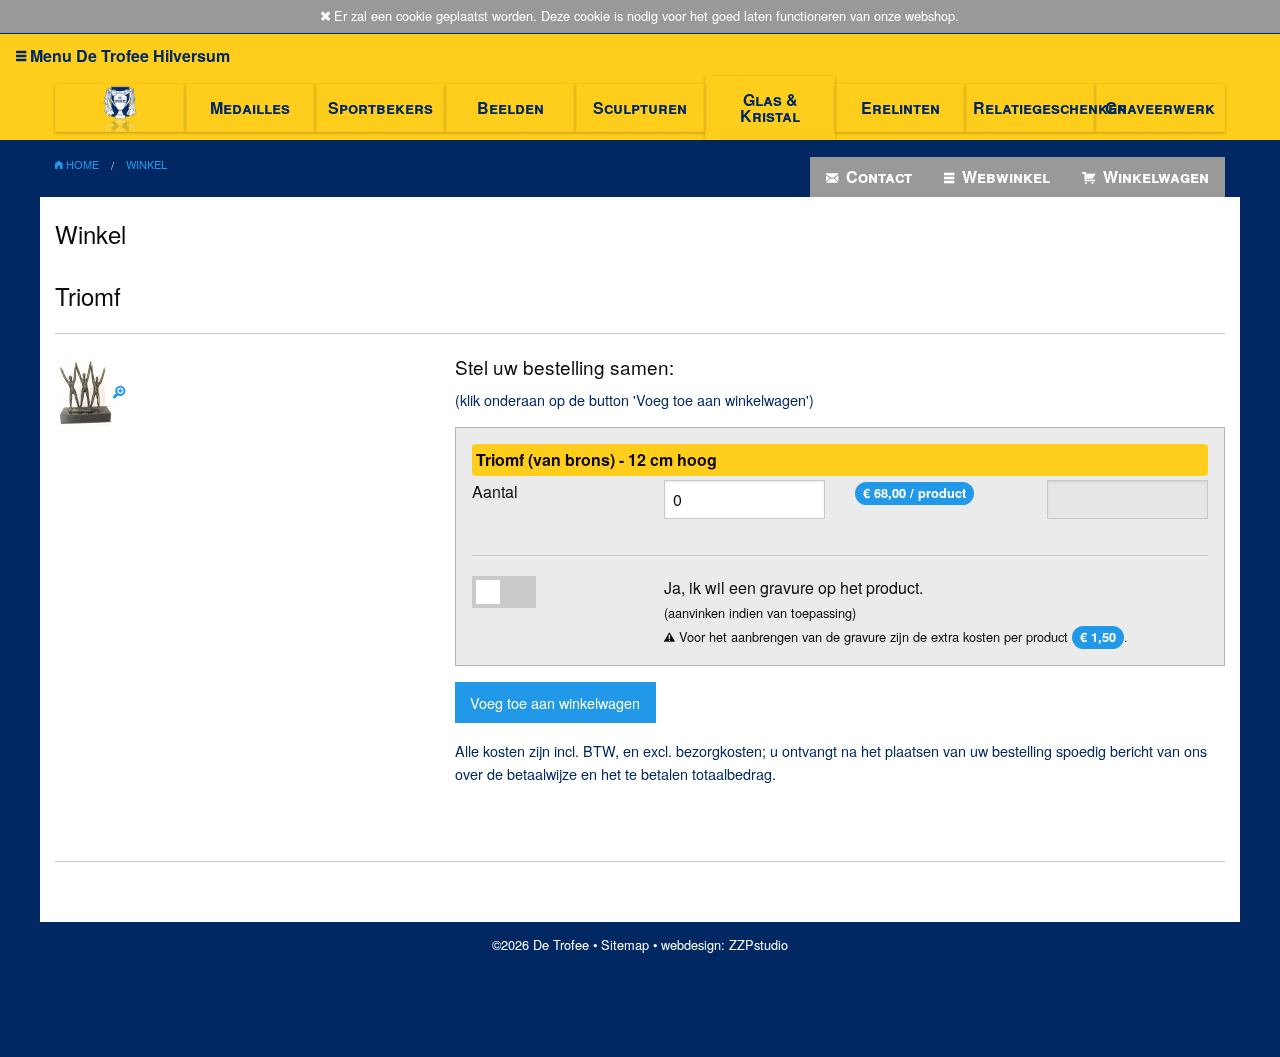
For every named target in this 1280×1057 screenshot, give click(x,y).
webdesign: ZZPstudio (724, 944)
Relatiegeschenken (1034, 107)
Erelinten (900, 107)
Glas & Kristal (770, 107)
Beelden (510, 107)
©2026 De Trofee (540, 944)
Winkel (146, 164)
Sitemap (625, 944)
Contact (877, 176)
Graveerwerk (1160, 107)
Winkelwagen (1154, 176)
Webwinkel (1004, 176)
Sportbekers (380, 107)
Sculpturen (640, 107)
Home (81, 164)
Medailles (250, 107)
